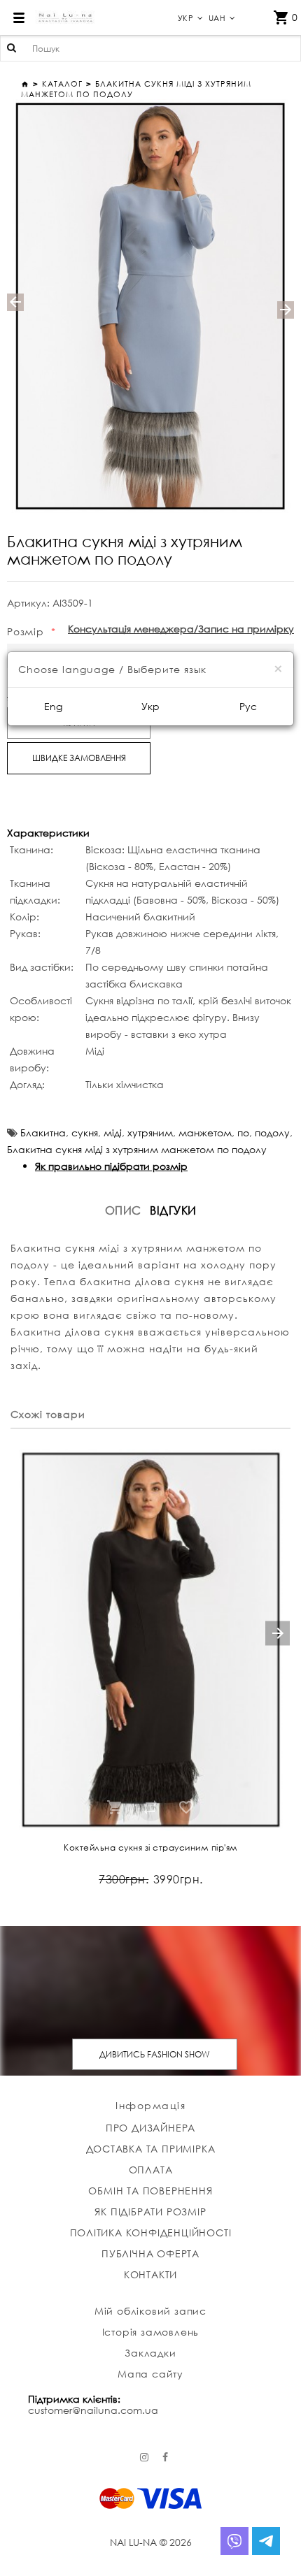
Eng (53, 706)
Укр (150, 706)
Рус (248, 706)
